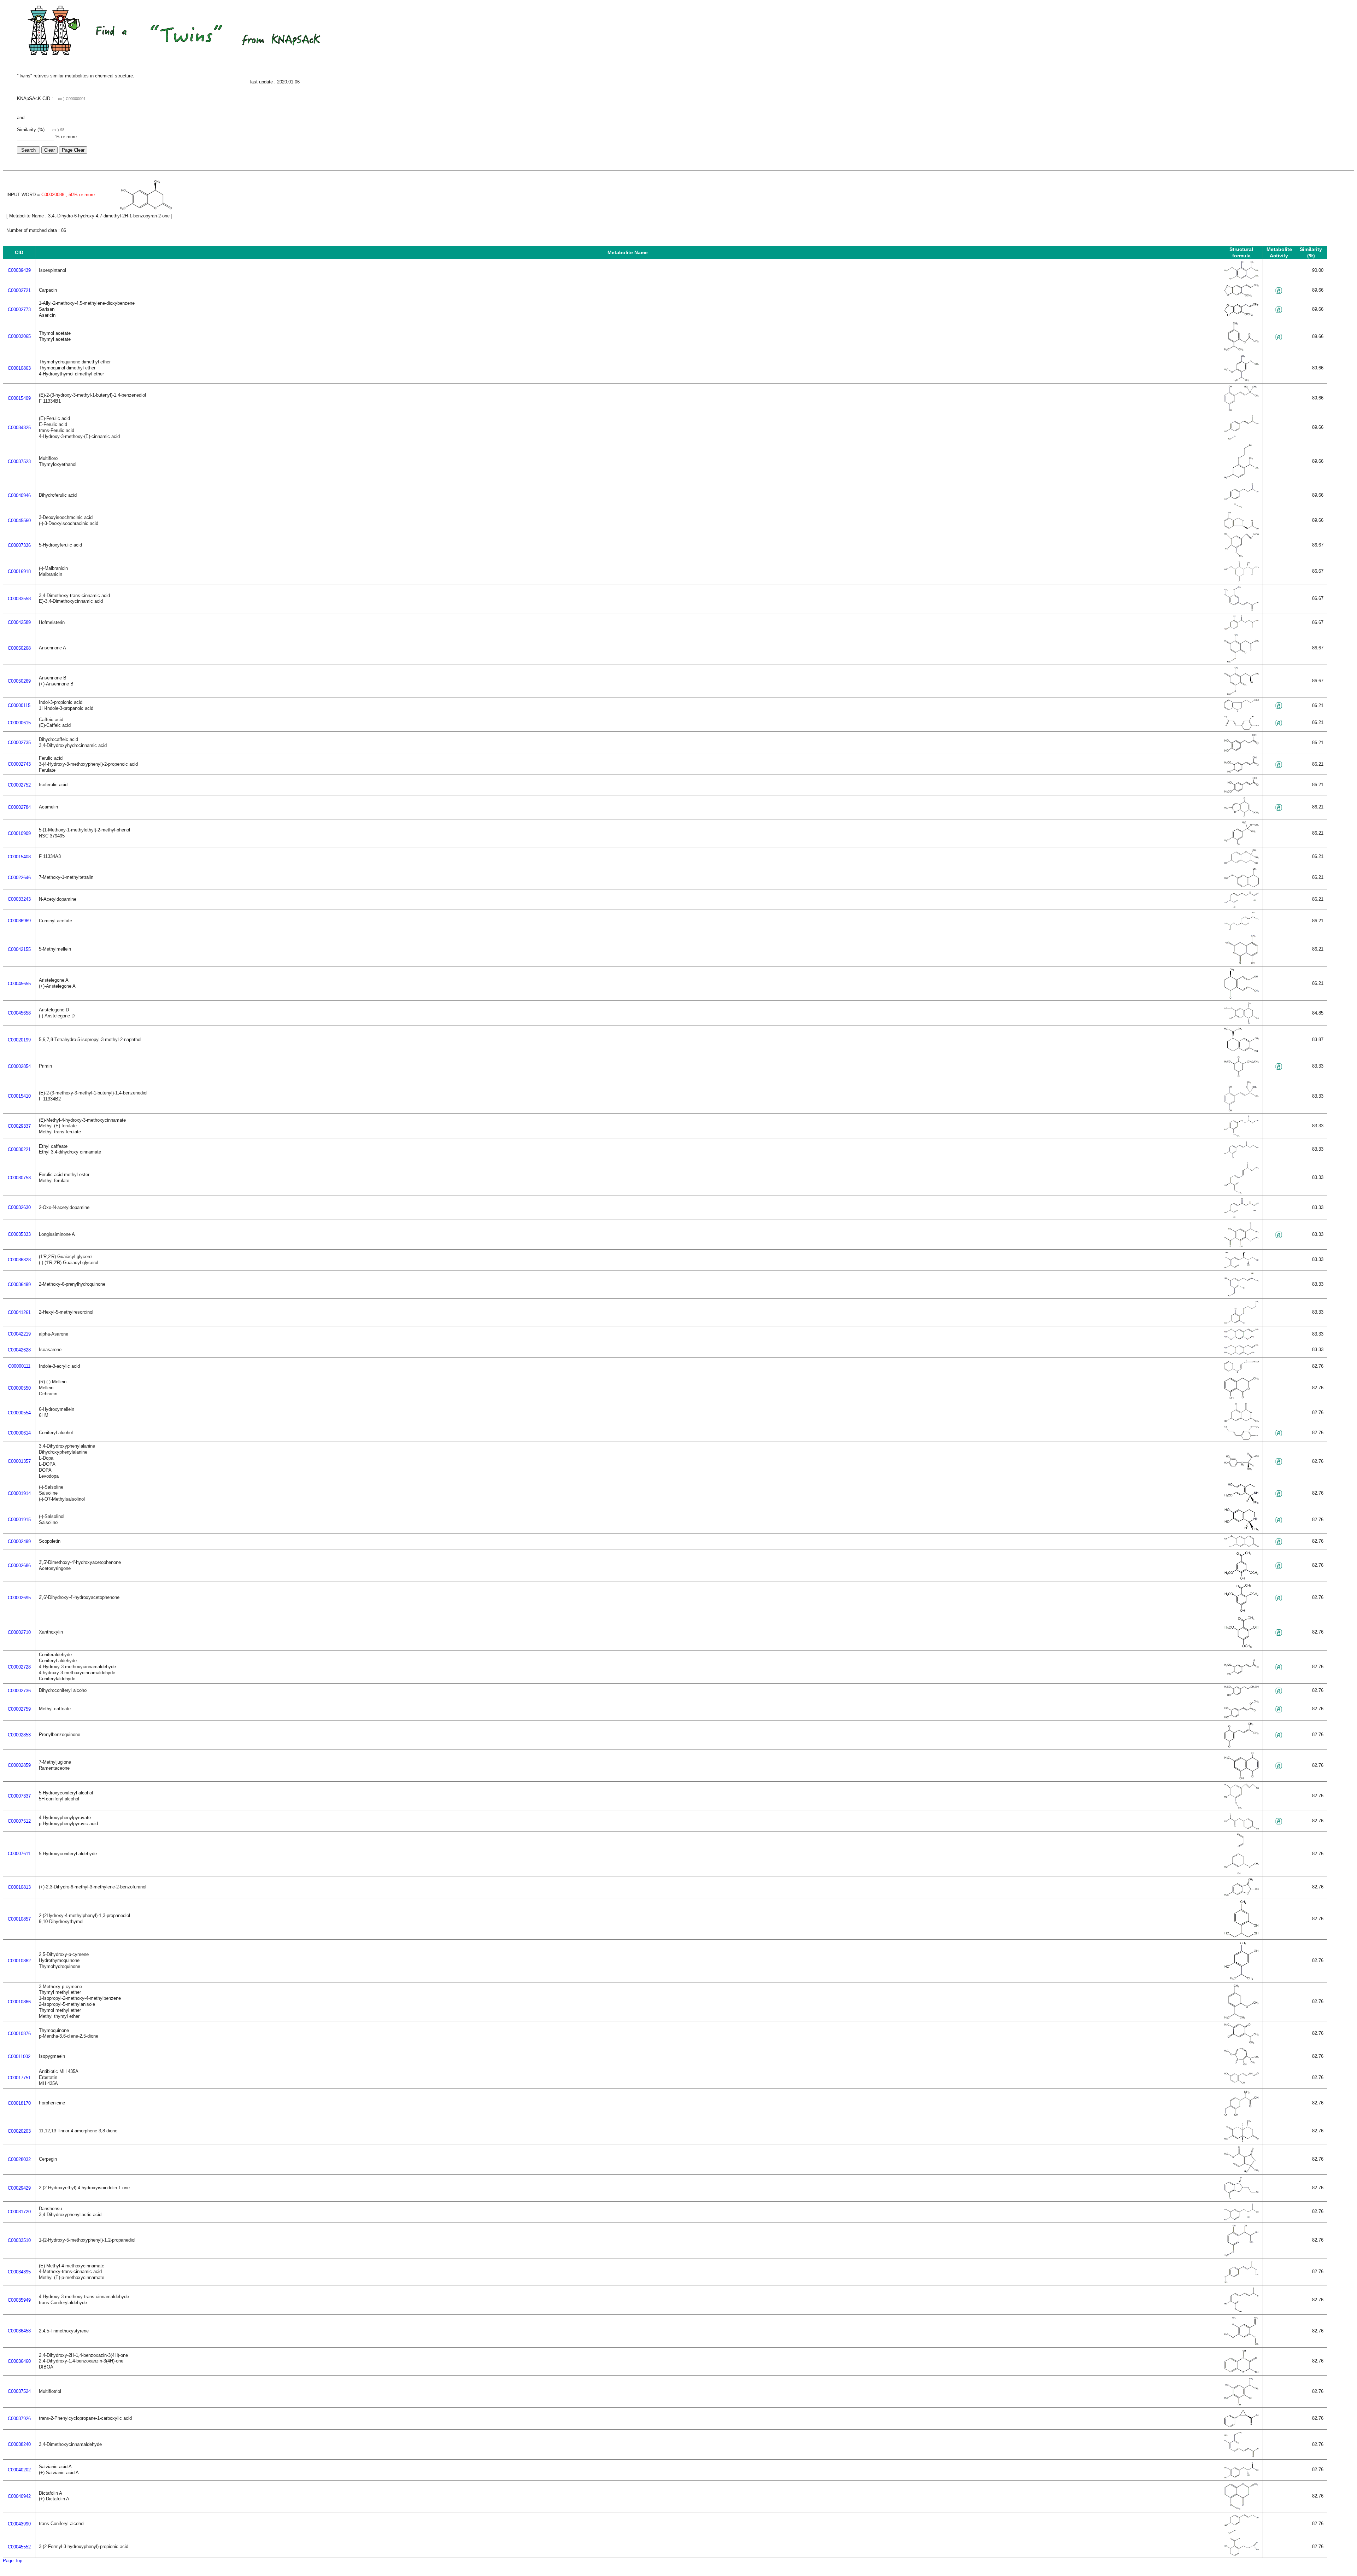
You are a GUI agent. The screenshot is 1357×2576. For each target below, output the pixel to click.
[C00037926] (1241, 2426)
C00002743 (19, 764)
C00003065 (19, 336)
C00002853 (19, 1735)
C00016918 (19, 571)
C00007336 (19, 545)
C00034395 (19, 2272)
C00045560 (19, 521)
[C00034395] (1241, 2282)
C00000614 (19, 1433)
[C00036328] (1241, 1267)
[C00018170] (1241, 2115)
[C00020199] (1241, 1051)
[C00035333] (1241, 1246)
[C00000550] (1241, 1398)
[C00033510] (1241, 2256)
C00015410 (19, 1096)
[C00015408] (1241, 863)
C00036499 (19, 1284)
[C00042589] (1241, 629)
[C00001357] (1241, 1469)
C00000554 (19, 1413)
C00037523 (19, 462)
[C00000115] (1241, 711)
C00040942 (19, 2496)
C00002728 (19, 1667)
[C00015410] (1241, 1110)
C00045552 (19, 2547)
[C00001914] (1241, 1503)
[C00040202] (1241, 2477)
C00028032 (19, 2159)
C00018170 (19, 2103)
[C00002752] (1241, 792)
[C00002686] (1241, 1579)
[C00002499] (1241, 1546)
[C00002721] (1241, 296)
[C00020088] (146, 209)
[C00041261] (1241, 1323)
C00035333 (19, 1234)
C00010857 (19, 1919)
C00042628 (19, 1350)
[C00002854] (1241, 1076)
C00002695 (19, 1598)
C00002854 (19, 1066)
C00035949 (19, 2300)
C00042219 (19, 1334)
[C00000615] (1241, 728)
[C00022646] (1241, 886)
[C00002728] (1241, 1674)
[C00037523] (1241, 478)
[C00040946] (1241, 507)
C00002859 (19, 1765)
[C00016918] (1241, 581)
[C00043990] (1241, 2533)
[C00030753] (1241, 1193)
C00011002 (19, 2057)
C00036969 (19, 921)
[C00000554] (1241, 1421)
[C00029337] (1241, 1136)
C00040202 (19, 2470)
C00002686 (19, 1566)
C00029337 (19, 1126)
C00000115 (19, 705)
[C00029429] (1241, 2198)
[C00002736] (1241, 1695)
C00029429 (19, 2188)
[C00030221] (1241, 1157)
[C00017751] (1241, 2082)
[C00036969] (1241, 929)
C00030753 (19, 1178)
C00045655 (19, 984)
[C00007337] (1241, 1808)
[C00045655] (1241, 997)
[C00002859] (1241, 1778)
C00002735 (19, 743)
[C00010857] (1241, 1936)
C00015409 (19, 398)
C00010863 (19, 368)
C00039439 (19, 270)
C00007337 (19, 1796)
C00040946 (19, 495)
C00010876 (19, 2034)
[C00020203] (1241, 2141)
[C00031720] (1241, 2219)
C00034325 (19, 428)
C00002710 (19, 1632)
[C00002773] (1241, 315)
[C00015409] (1241, 410)
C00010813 (19, 1887)
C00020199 (19, 1040)
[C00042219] (1241, 1339)
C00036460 (19, 2361)
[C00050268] (1241, 662)
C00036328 (19, 1260)
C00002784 (19, 807)
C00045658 (19, 1013)
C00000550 (19, 1388)
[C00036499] (1241, 1295)
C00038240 (19, 2444)
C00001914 (19, 1493)
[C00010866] (1241, 2018)
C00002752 (19, 785)
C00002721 (19, 290)
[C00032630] (1241, 1217)
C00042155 (19, 949)
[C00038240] (1241, 2456)
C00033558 (19, 599)
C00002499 (19, 1541)
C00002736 (19, 1691)
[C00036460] (1241, 2372)
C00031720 (19, 2212)
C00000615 (19, 723)
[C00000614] (1241, 1439)
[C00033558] (1241, 610)
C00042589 (19, 622)
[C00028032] (1241, 2171)
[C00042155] (1241, 963)
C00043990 (19, 2524)
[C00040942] (1241, 2509)
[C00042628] (1241, 1354)
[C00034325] (1241, 439)
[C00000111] (1241, 1372)
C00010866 (19, 2002)
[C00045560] (1241, 528)
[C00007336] (1241, 556)
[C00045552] (1241, 2555)
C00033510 (19, 2240)
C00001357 (19, 1461)
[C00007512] (1241, 1828)
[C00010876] (1241, 2043)
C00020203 (19, 2131)
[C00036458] (1241, 2344)
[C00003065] (1241, 350)
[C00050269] (1241, 694)
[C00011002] (1241, 2064)
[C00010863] (1241, 380)
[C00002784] (1241, 816)
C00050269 (19, 681)
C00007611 (19, 1854)
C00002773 (19, 309)
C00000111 (19, 1366)
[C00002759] (1241, 1717)
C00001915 (19, 1520)
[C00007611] (1241, 1873)
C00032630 (19, 1207)
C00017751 (19, 2078)
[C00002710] (1241, 1647)
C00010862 (19, 1961)
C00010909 (19, 833)
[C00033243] (1241, 907)
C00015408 (19, 857)
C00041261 (19, 1312)
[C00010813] (1241, 1895)
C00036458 (19, 2331)
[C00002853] (1241, 1746)
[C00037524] (1241, 2404)
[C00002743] (1241, 772)
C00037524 (19, 2391)
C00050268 (19, 648)
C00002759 (19, 1709)
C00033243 (19, 899)
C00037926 (19, 2419)
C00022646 (19, 878)
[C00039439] (1241, 279)
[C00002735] (1241, 751)
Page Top (13, 2561)
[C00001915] (1241, 1530)
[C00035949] (1241, 2311)
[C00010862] (1241, 1979)
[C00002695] (1241, 1611)
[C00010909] (1241, 844)
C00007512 (19, 1821)
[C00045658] (1241, 1023)
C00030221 (19, 1149)
